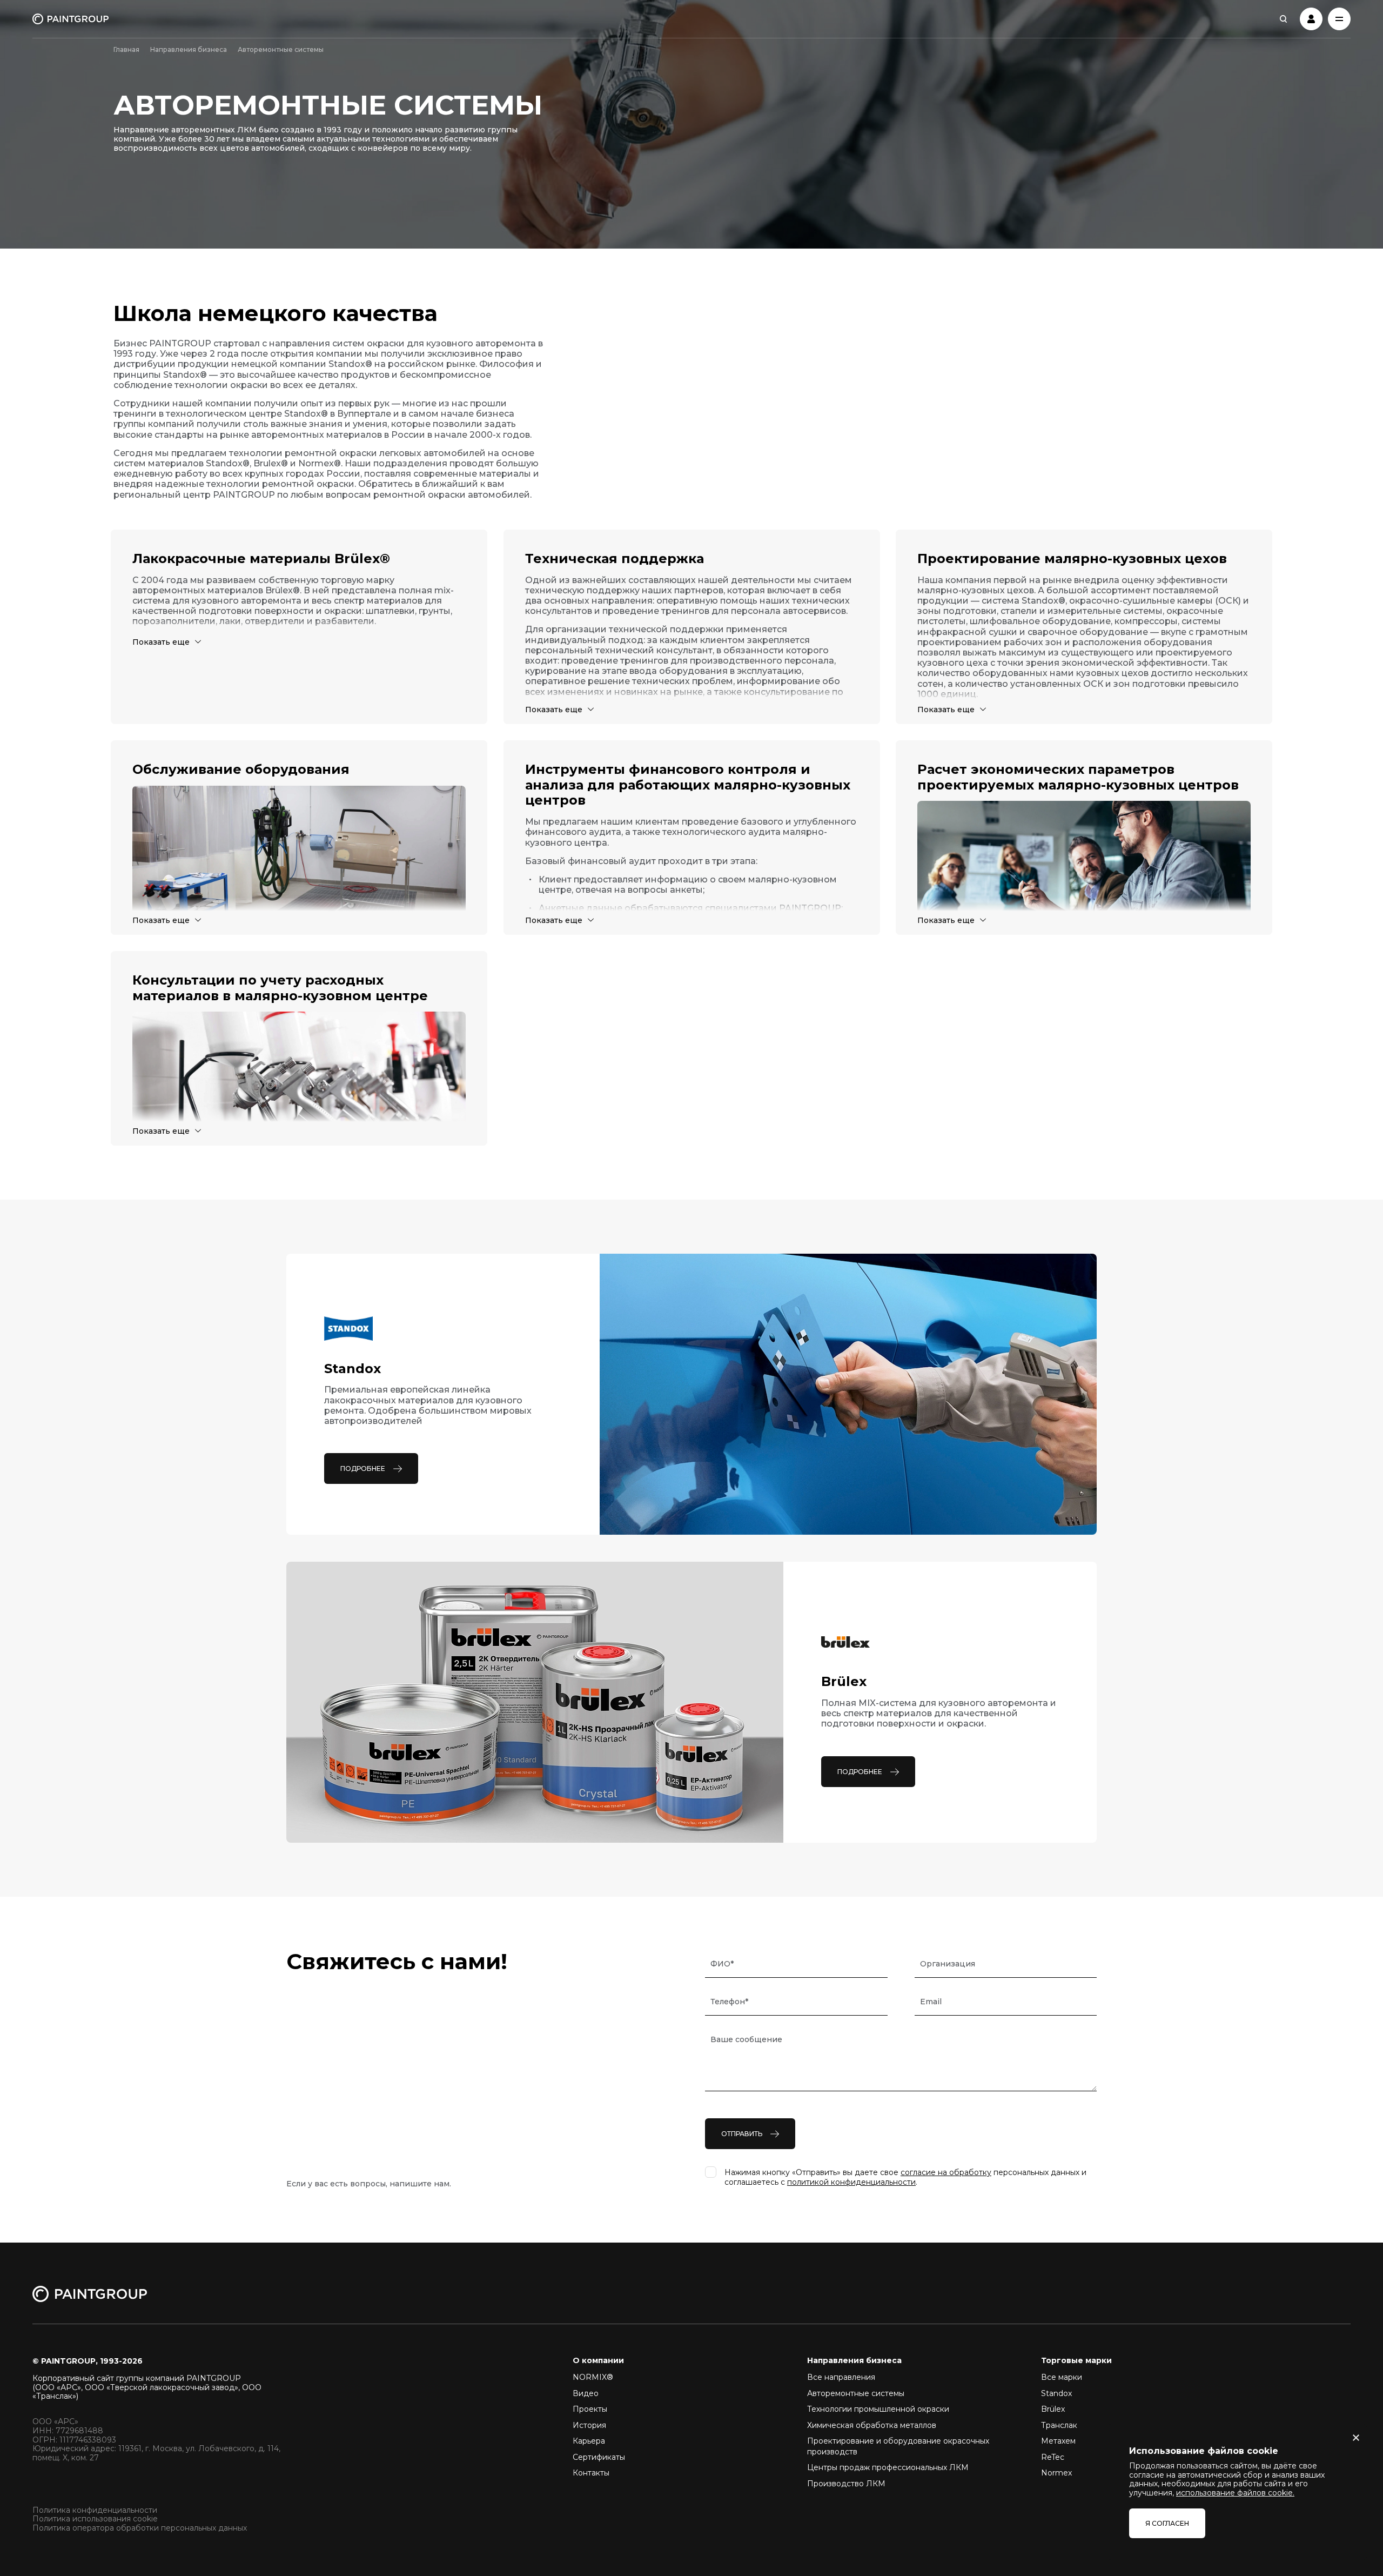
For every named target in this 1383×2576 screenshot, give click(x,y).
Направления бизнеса (189, 49)
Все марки (1062, 2377)
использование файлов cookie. (1235, 2493)
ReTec (1053, 2457)
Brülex (1053, 2409)
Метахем (1058, 2441)
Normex (1056, 2473)
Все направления (841, 2377)
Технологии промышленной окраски (878, 2409)
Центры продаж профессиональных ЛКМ (888, 2467)
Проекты (590, 2409)
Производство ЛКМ (846, 2484)
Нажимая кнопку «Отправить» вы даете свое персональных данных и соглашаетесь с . (905, 2177)
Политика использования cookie (95, 2519)
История (589, 2425)
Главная (126, 49)
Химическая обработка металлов (872, 2425)
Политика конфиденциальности (95, 2510)
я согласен (1167, 2523)
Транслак (1059, 2425)
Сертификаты (599, 2457)
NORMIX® (593, 2377)
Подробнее (363, 1468)
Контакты (591, 2473)
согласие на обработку (946, 2172)
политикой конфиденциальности (851, 2182)
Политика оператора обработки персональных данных (140, 2528)
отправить (742, 2134)
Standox (1056, 2393)
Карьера (589, 2441)
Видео (586, 2393)
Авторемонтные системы (856, 2393)
